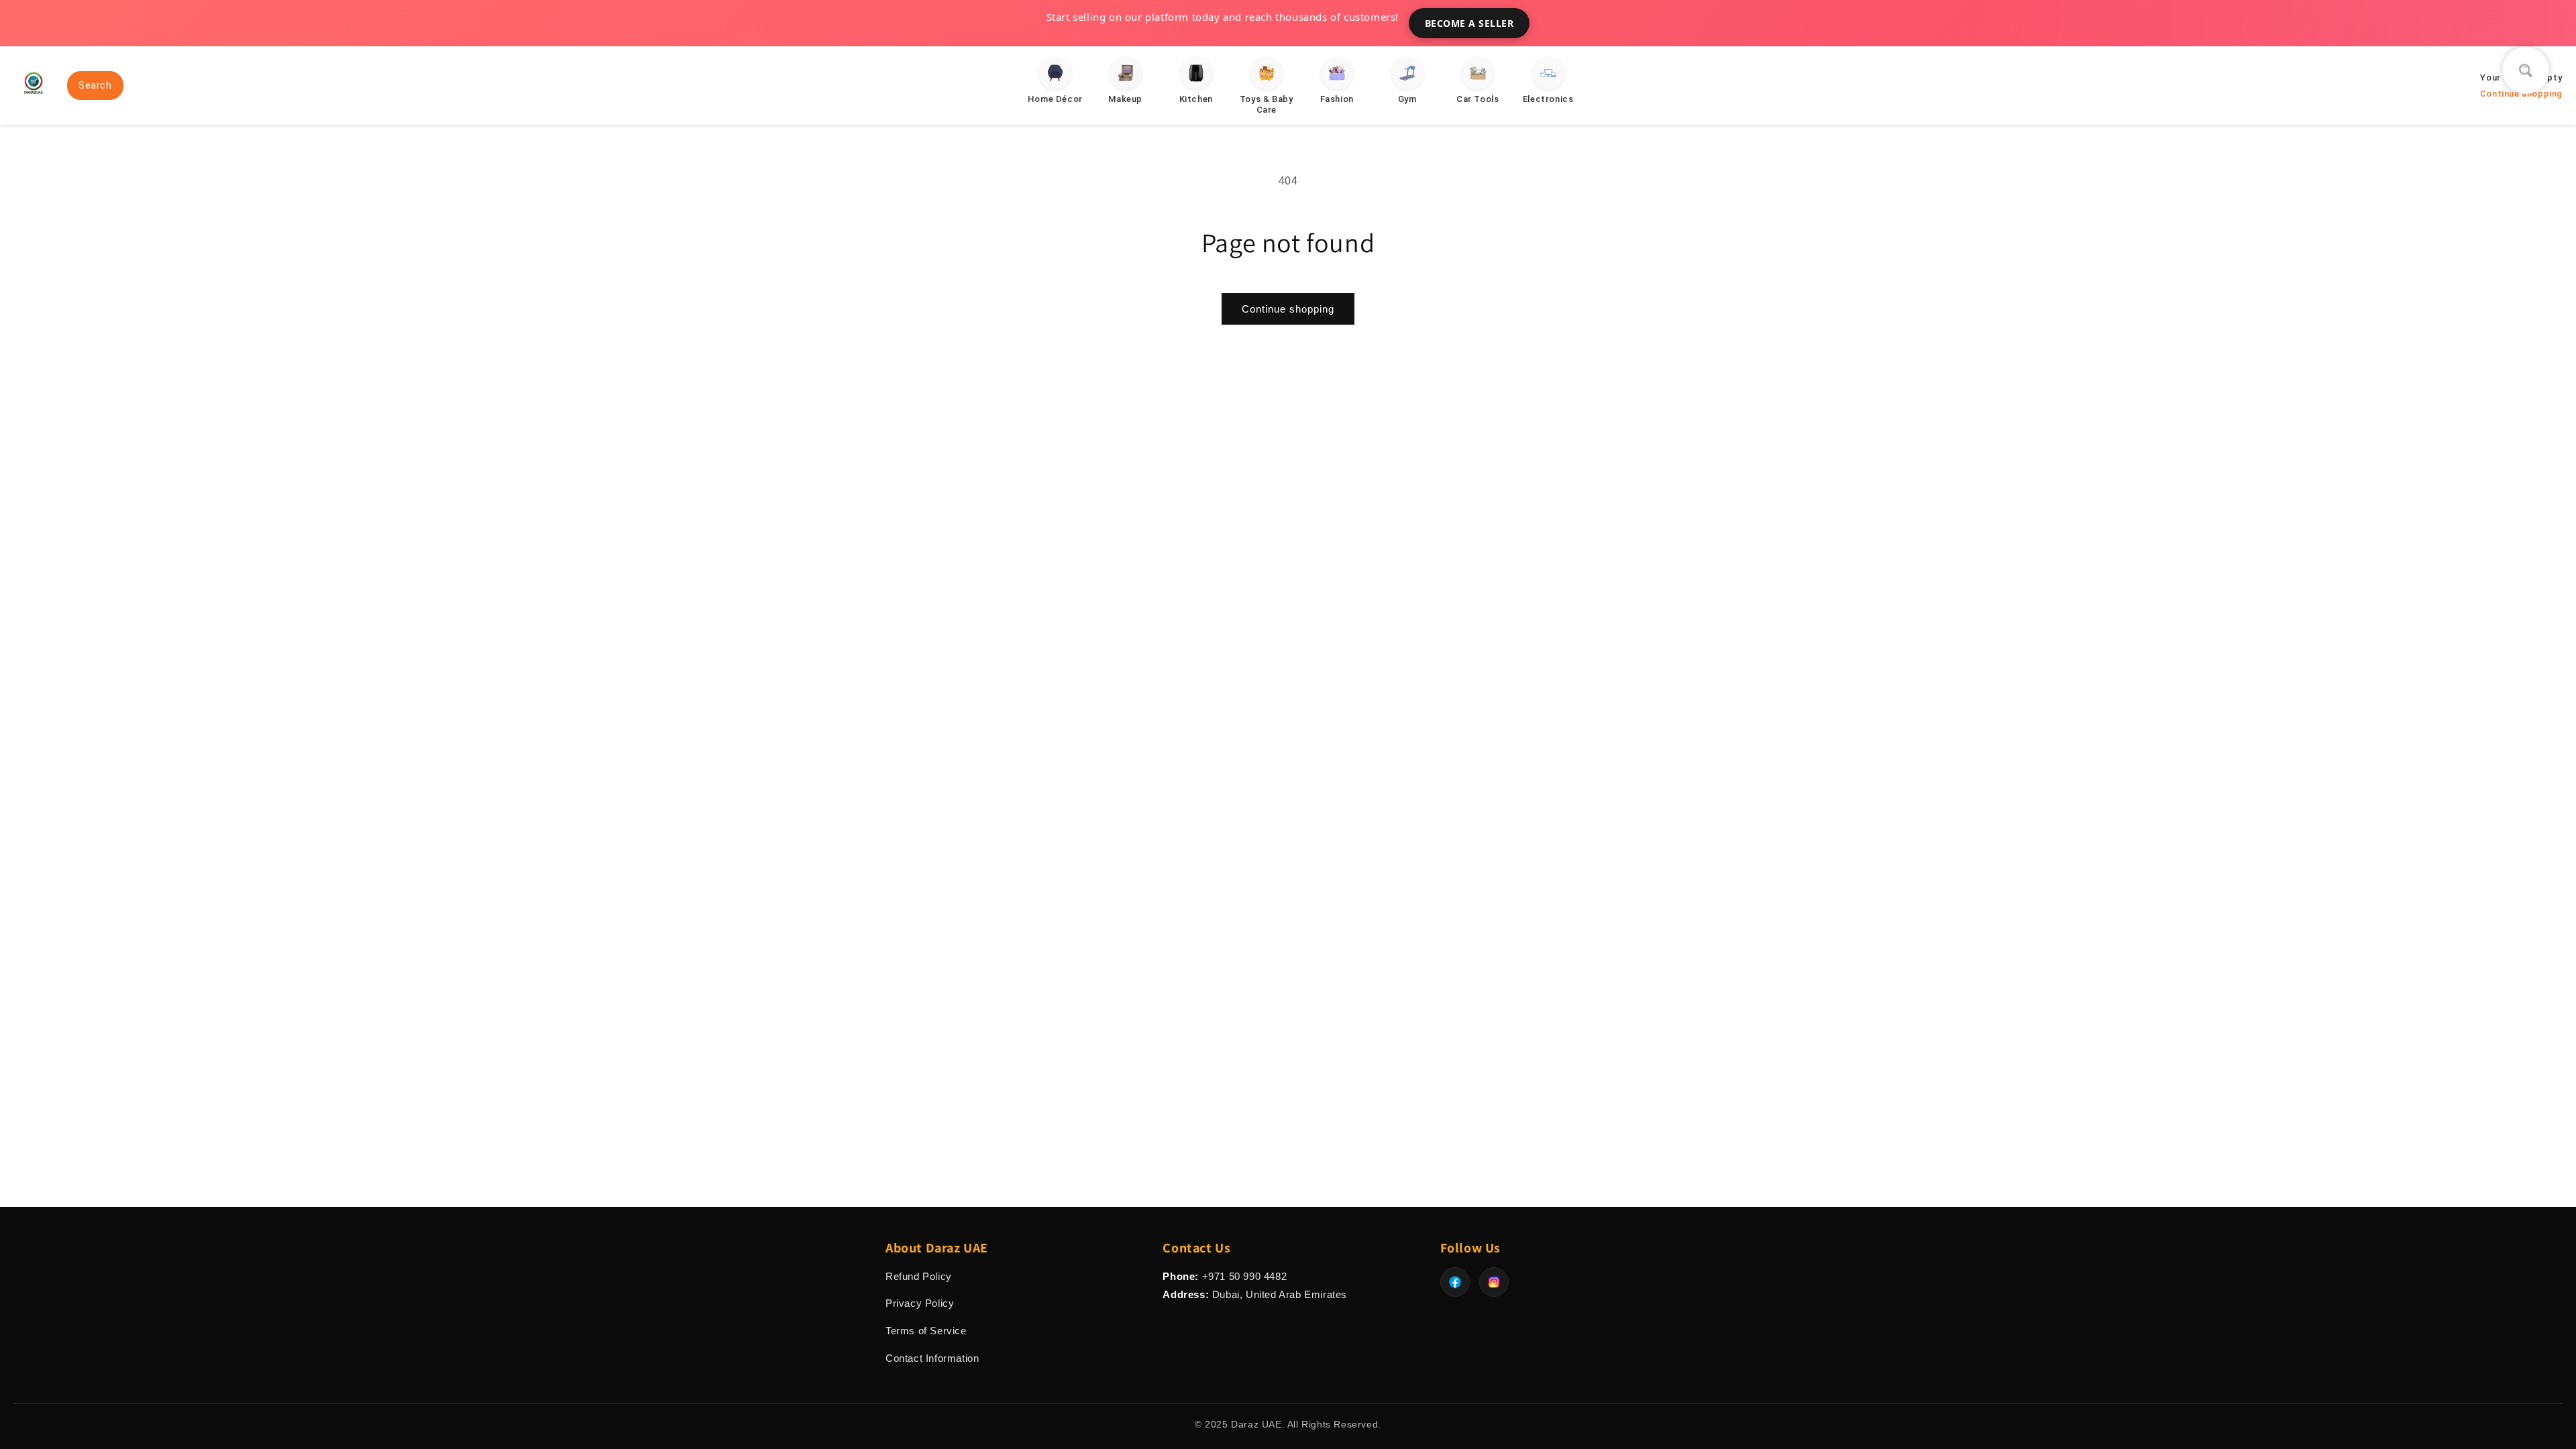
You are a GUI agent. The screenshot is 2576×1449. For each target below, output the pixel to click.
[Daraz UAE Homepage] (34, 99)
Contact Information (932, 1358)
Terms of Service (926, 1331)
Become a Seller (1469, 23)
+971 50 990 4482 (1245, 1276)
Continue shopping (1288, 309)
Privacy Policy (920, 1303)
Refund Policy (919, 1276)
